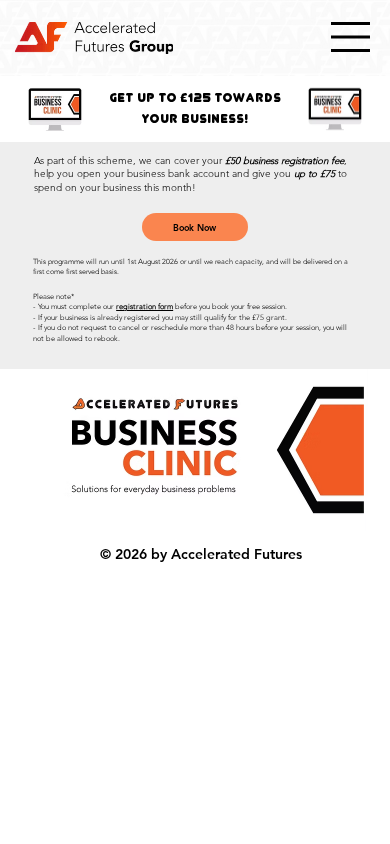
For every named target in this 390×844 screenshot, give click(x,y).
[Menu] (351, 37)
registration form (144, 306)
